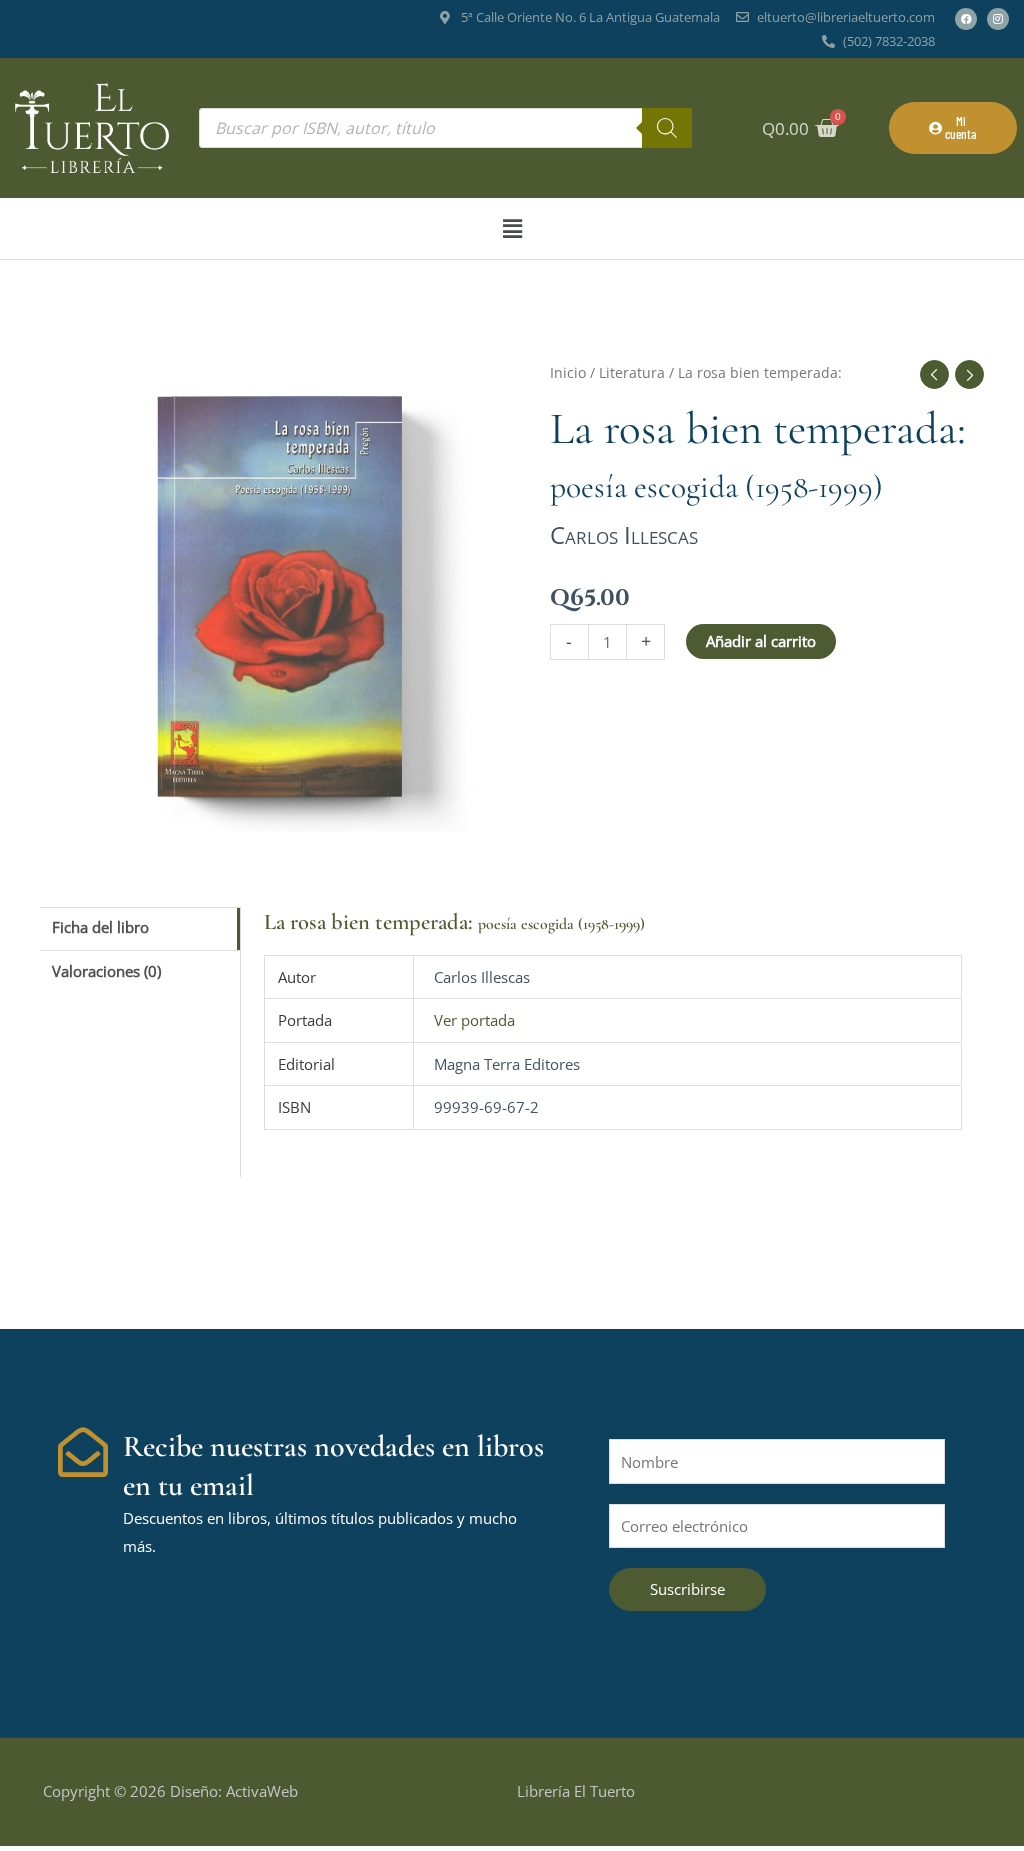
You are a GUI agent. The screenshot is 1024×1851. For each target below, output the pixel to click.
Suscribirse (687, 1589)
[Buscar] (667, 128)
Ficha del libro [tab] (100, 927)
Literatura (632, 372)
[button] (512, 228)
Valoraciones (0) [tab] (106, 971)
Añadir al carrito (761, 641)
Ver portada (474, 1020)
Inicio (568, 372)
